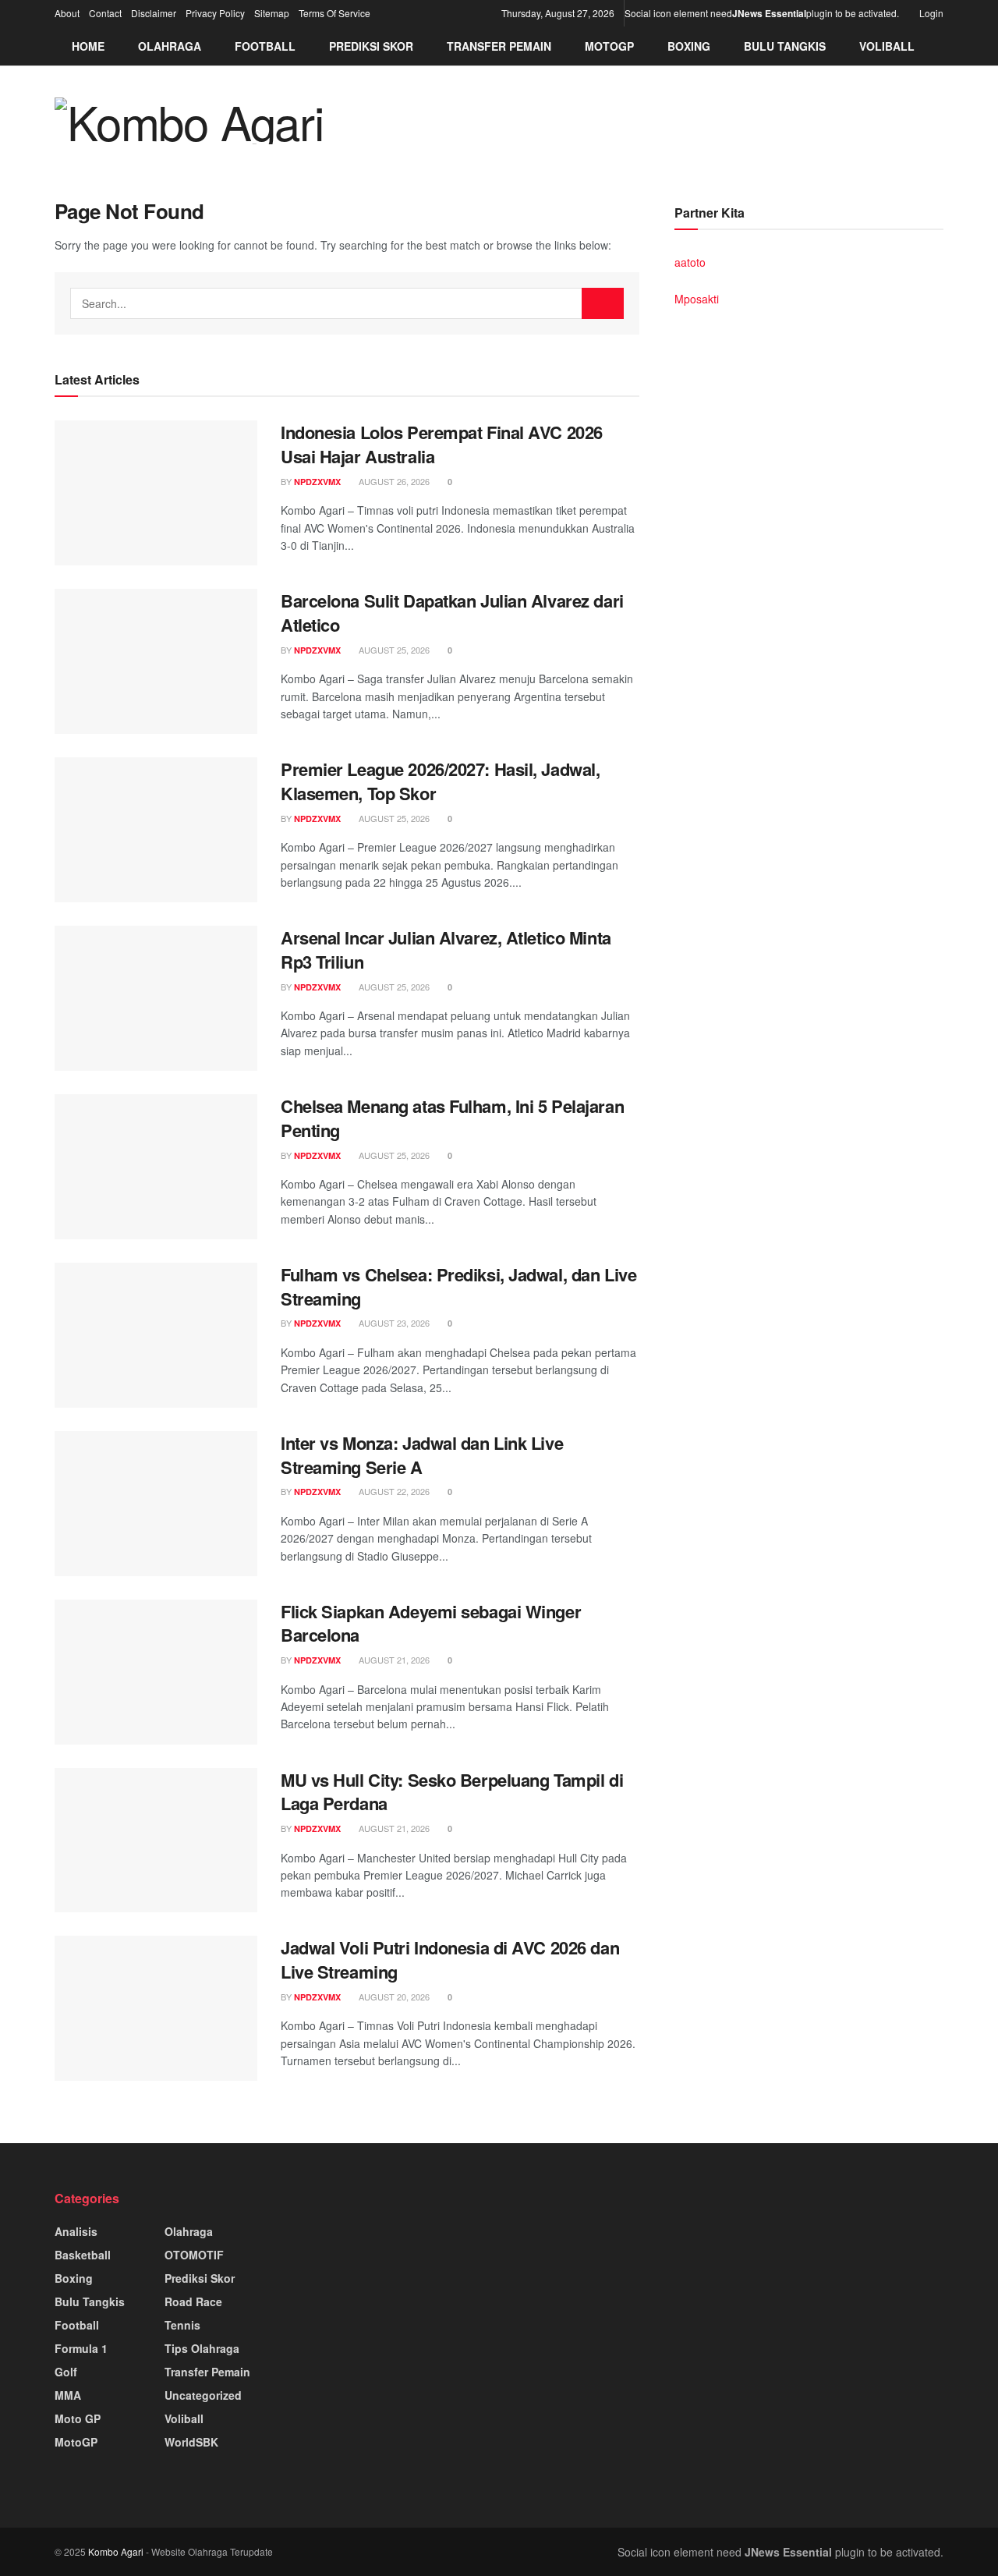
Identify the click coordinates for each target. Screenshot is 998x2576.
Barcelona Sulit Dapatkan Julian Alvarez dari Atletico (452, 613)
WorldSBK (191, 2442)
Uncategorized (203, 2395)
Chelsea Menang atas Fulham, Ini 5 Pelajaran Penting (452, 1118)
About (67, 13)
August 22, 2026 (393, 1491)
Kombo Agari (116, 2551)
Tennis (182, 2325)
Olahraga (170, 46)
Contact (105, 13)
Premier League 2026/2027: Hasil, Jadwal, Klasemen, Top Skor (440, 781)
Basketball (83, 2255)
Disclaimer (154, 13)
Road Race (193, 2301)
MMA (68, 2395)
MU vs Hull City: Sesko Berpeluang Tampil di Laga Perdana (452, 1792)
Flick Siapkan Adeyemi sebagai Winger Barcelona (431, 1623)
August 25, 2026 (393, 650)
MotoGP (609, 46)
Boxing (689, 46)
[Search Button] (603, 303)
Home (88, 46)
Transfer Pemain (499, 46)
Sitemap (272, 13)
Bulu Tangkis (785, 46)
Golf (66, 2372)
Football (265, 46)
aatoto (690, 262)
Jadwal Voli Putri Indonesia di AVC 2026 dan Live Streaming (450, 1959)
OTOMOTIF (194, 2255)
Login (930, 13)
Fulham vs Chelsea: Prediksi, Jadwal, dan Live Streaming (458, 1286)
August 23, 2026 (393, 1323)
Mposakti (697, 299)
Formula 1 (81, 2348)
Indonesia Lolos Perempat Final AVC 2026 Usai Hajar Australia (442, 444)
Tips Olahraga (202, 2348)
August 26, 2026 (393, 481)
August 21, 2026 (393, 1660)
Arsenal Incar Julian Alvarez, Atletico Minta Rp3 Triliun (446, 950)
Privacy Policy (215, 13)
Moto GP (78, 2418)
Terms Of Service (334, 13)
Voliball (887, 46)
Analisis (76, 2231)
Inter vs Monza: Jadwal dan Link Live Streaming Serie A (422, 1455)
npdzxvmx (317, 482)
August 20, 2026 (393, 1997)
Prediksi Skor (371, 46)
